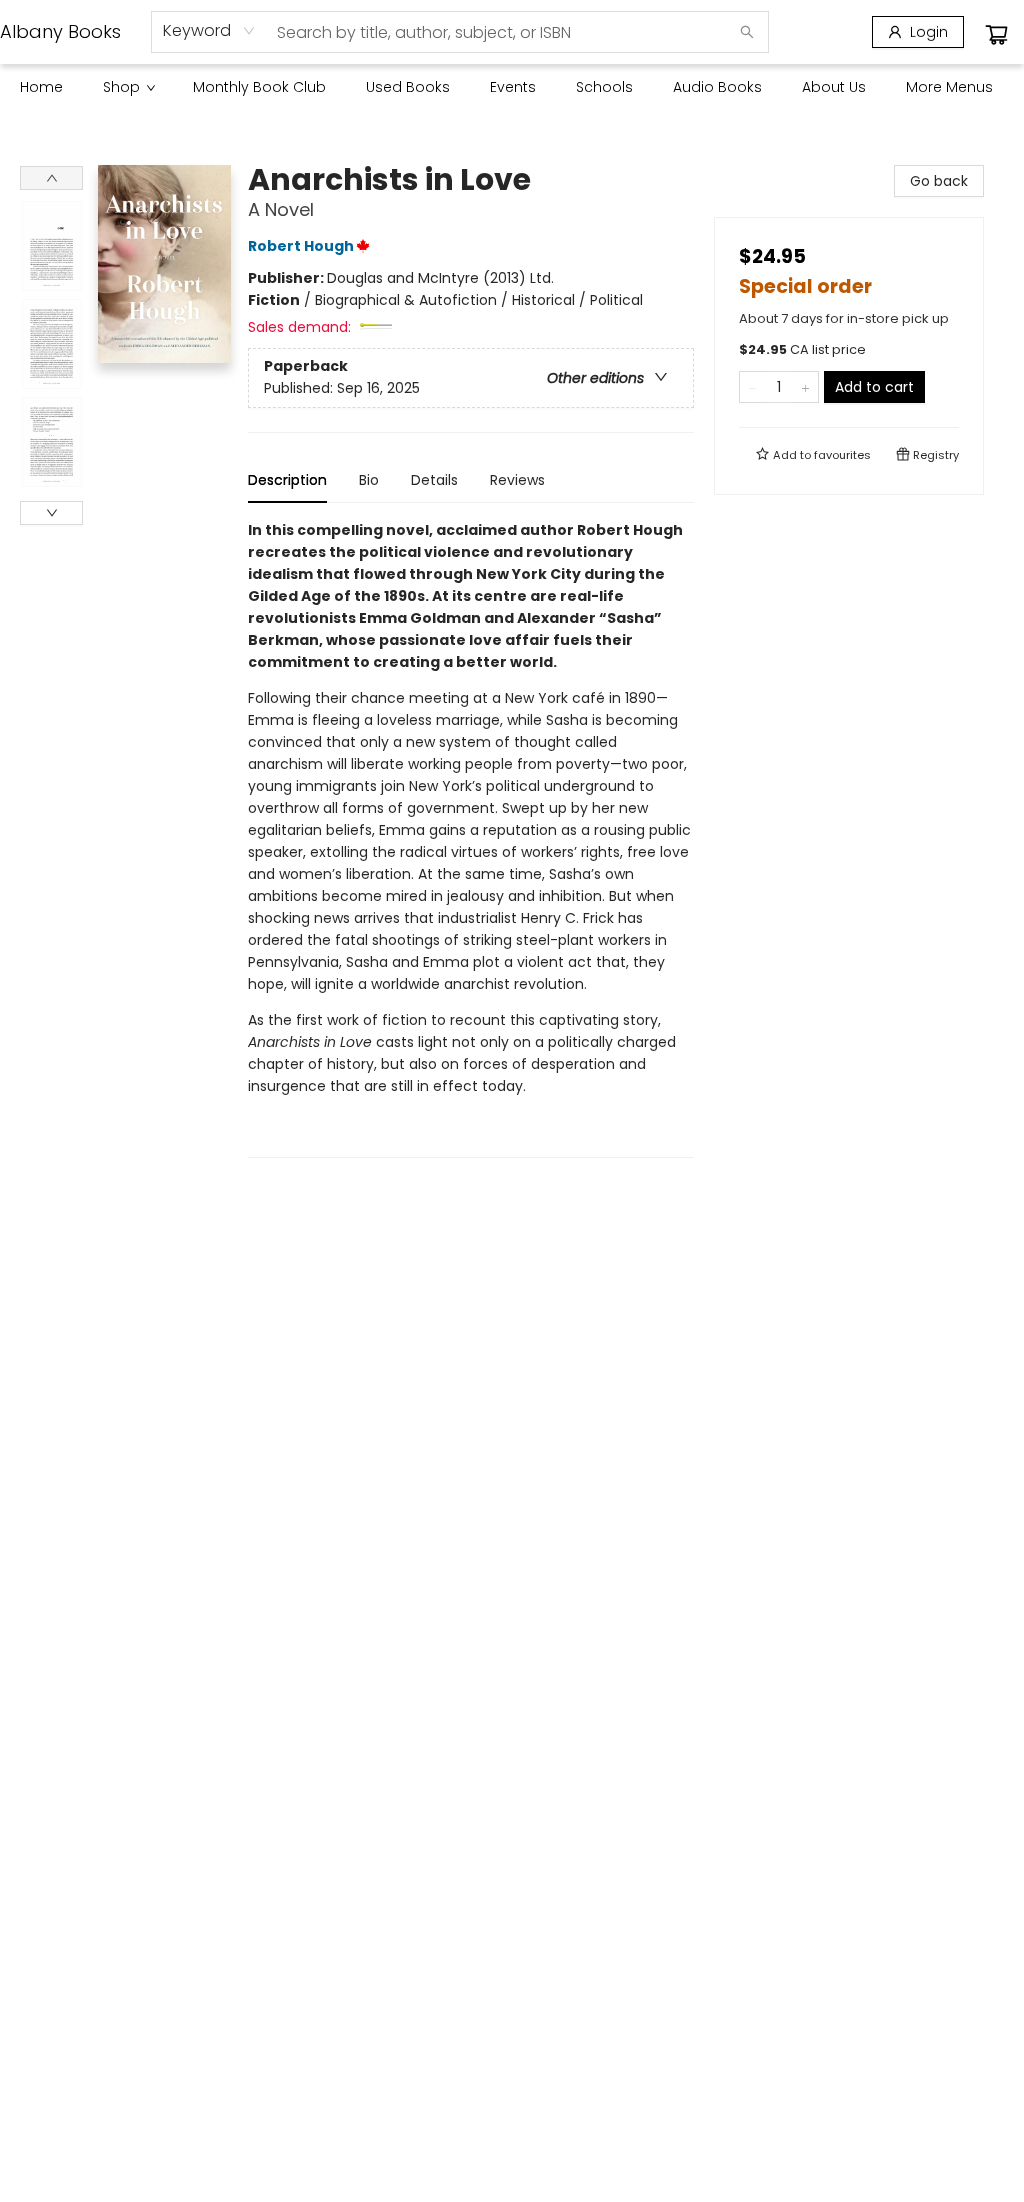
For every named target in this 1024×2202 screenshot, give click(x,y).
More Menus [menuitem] (949, 87)
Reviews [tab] (517, 480)
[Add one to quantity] (805, 387)
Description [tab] (287, 480)
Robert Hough (301, 246)
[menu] (512, 87)
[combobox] (209, 31)
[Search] (747, 32)
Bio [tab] (369, 480)
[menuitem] (41, 87)
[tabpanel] (471, 838)
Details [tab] (434, 480)
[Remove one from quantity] (752, 387)
